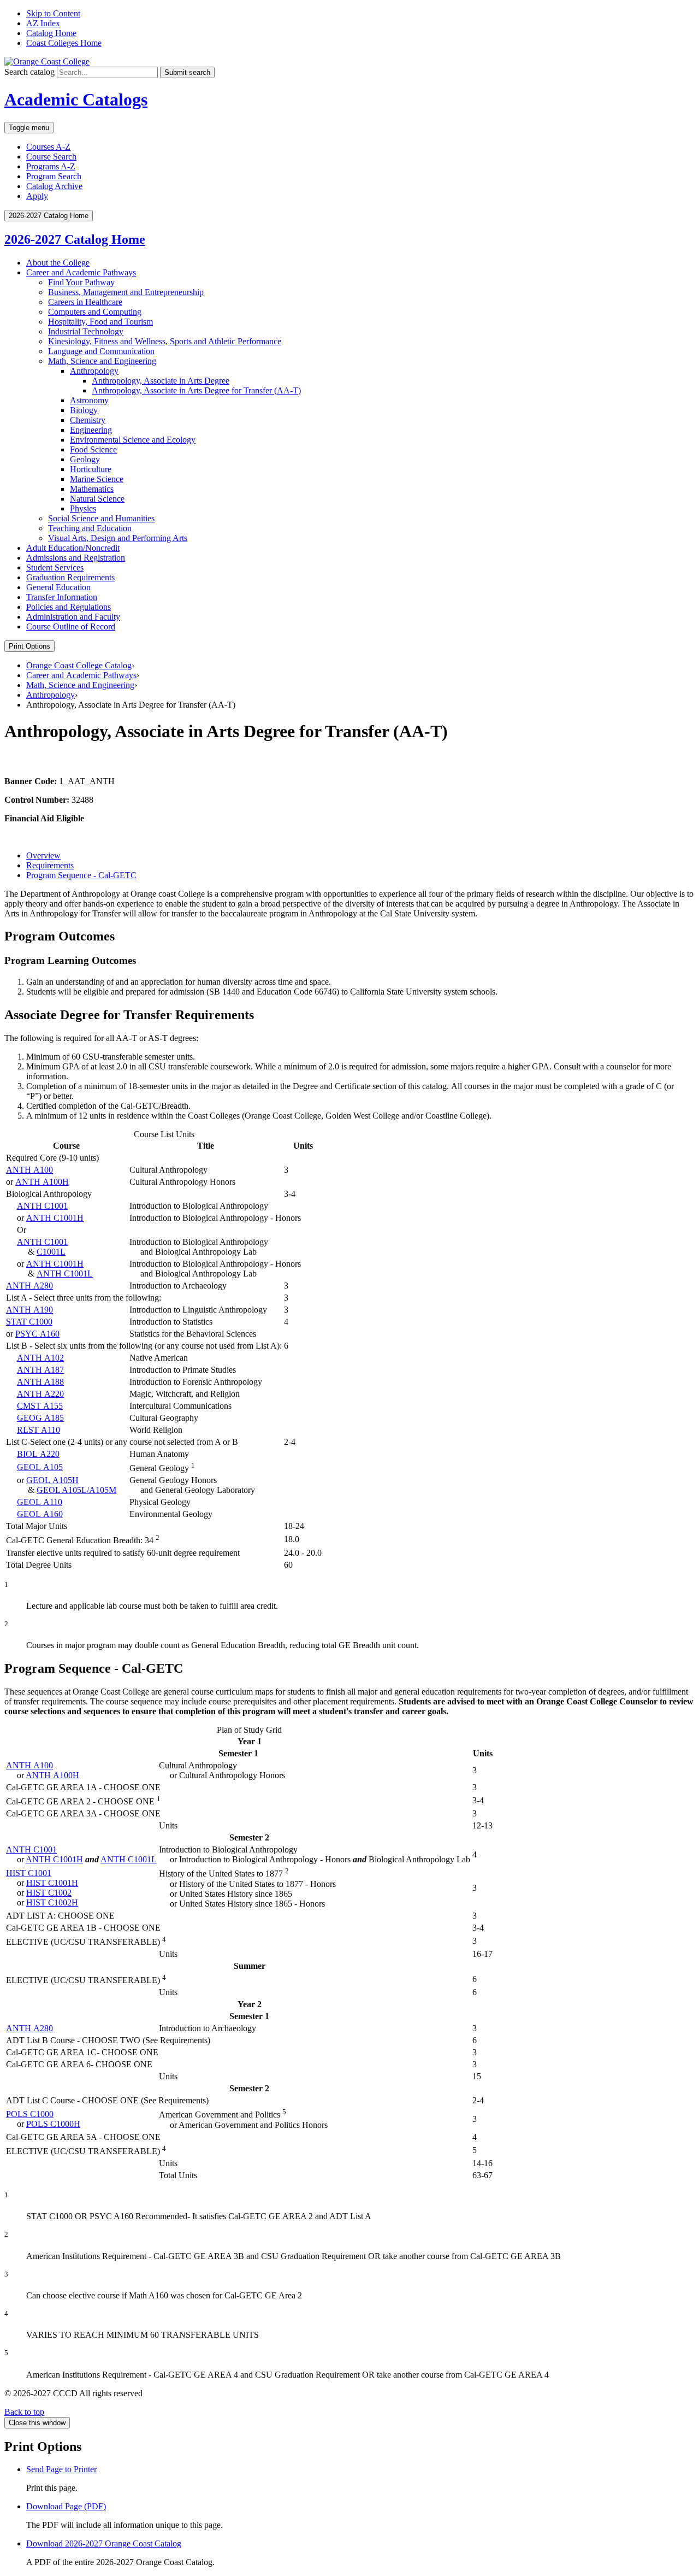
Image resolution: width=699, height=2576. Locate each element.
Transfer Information (62, 597)
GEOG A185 (40, 1418)
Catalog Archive (54, 186)
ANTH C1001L (65, 1274)
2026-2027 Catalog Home (75, 239)
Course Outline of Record (71, 627)
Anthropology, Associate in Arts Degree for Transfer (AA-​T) (196, 390)
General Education (58, 587)
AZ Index (43, 23)
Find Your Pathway (81, 282)
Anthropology (94, 371)
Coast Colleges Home (64, 43)
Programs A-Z (51, 166)
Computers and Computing (95, 312)
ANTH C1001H (55, 1218)
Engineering (91, 430)
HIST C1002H (52, 1902)
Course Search (51, 157)
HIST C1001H (52, 1883)
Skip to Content (53, 13)
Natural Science (97, 499)
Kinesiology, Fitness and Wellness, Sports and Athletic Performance (165, 341)
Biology (84, 410)
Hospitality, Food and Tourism (100, 322)
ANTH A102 (40, 1358)
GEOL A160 (40, 1514)
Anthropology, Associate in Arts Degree (161, 381)
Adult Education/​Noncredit (73, 548)
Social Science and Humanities (101, 518)
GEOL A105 (40, 1467)
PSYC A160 (37, 1334)
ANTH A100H (42, 1182)
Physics (83, 508)
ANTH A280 (29, 1286)
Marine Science (97, 479)
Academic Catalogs (76, 99)
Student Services (55, 567)
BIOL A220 (38, 1454)
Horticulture (91, 469)
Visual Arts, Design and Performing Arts (118, 538)
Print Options (29, 646)
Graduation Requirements (70, 577)
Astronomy (89, 400)
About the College (58, 263)
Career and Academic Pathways (81, 272)
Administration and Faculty (73, 617)
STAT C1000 (29, 1322)
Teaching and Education (90, 528)
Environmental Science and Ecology (133, 440)
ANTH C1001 (42, 1206)
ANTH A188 (40, 1382)
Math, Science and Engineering (102, 361)
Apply (37, 196)
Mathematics (92, 489)
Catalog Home (51, 33)
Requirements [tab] (50, 865)
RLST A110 (38, 1430)
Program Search (54, 176)
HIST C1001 (29, 1873)
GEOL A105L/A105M (76, 1490)
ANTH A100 (29, 1170)
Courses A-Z (48, 147)
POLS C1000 (30, 2114)
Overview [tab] (43, 855)
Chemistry (88, 420)
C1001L (51, 1252)
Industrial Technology (86, 331)
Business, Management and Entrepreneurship (126, 292)
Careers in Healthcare (85, 302)
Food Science (93, 449)
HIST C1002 (49, 1893)
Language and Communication (101, 351)
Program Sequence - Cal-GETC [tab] (81, 875)
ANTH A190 (29, 1310)
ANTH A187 (40, 1370)
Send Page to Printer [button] (61, 2469)
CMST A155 (40, 1406)
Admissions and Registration (76, 558)
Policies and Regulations (69, 607)
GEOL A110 (40, 1502)
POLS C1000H (53, 2124)
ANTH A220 (40, 1394)
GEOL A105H (52, 1480)
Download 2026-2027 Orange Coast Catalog (104, 2543)
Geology (85, 459)
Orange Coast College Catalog (79, 665)
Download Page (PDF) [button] (66, 2506)
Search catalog (29, 72)
